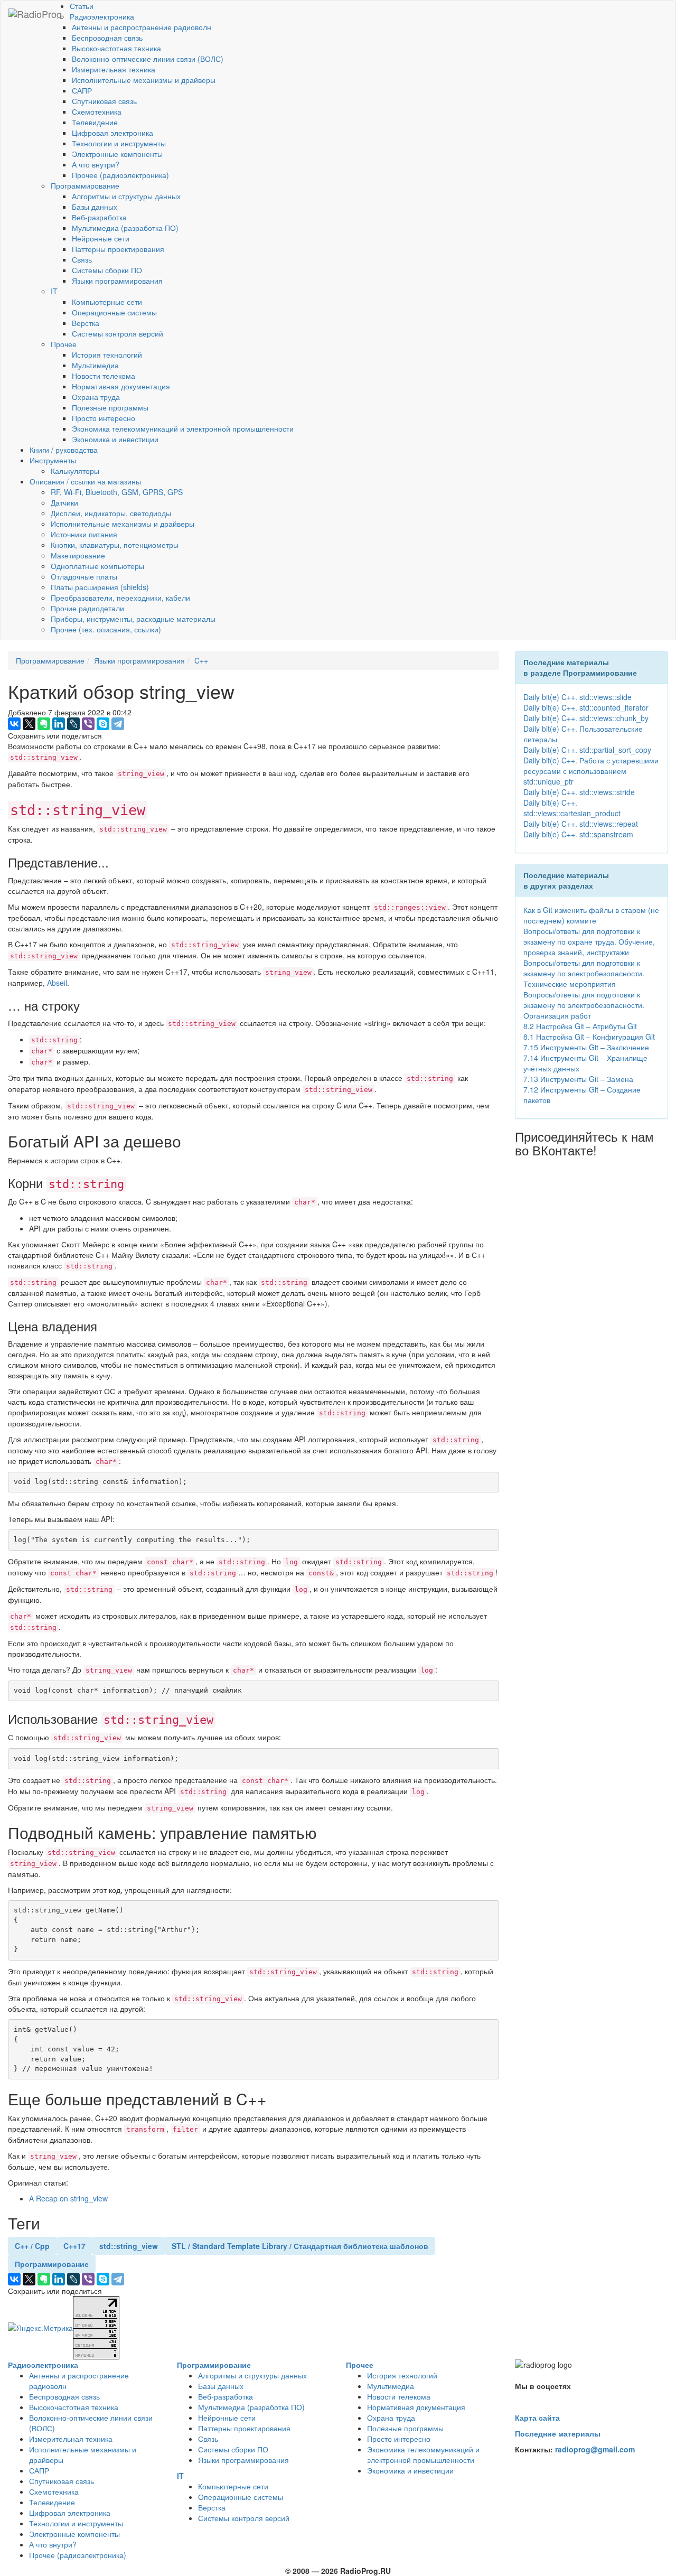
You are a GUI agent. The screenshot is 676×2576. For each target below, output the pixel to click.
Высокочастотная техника (116, 48)
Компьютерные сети (107, 302)
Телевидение (95, 122)
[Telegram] (118, 724)
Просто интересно (104, 418)
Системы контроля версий (118, 333)
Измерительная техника (114, 69)
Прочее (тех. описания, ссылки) (106, 629)
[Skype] (103, 724)
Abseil (57, 983)
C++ (201, 660)
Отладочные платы (84, 576)
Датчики (64, 502)
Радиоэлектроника (102, 16)
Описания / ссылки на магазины (85, 481)
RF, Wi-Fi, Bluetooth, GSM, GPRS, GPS (117, 492)
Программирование (85, 185)
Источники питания (84, 534)
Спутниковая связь (104, 101)
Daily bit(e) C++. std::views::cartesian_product (572, 808)
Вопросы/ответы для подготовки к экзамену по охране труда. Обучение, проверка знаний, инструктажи (589, 941)
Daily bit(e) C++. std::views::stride (579, 792)
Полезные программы (110, 407)
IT (54, 291)
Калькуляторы (75, 471)
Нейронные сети (101, 238)
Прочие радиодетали (87, 608)
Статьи (82, 6)
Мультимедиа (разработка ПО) (125, 228)
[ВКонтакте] (14, 724)
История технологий (107, 354)
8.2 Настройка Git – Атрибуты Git (580, 1026)
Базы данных (95, 207)
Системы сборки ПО (107, 270)
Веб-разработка (99, 217)
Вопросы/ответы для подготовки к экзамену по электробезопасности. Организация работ (584, 1005)
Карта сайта (537, 2418)
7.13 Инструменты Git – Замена (578, 1079)
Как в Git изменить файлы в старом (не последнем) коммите (591, 915)
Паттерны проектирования (118, 249)
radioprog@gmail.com (595, 2449)
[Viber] (88, 724)
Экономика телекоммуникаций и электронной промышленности (183, 428)
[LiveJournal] (73, 724)
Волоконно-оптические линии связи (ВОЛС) (148, 59)
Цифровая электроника (112, 133)
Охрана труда (96, 397)
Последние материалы (558, 2433)
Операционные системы (114, 312)
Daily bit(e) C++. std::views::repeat (581, 824)
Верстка (86, 323)
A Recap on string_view (68, 2198)
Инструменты (53, 460)
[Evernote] (44, 724)
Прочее (64, 344)
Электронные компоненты (117, 154)
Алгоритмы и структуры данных (126, 196)
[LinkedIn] (59, 724)
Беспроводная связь (107, 38)
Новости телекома (104, 376)
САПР (82, 90)
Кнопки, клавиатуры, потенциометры (115, 545)
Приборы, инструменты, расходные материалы (133, 619)
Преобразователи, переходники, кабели (120, 598)
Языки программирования (117, 281)
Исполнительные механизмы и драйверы (144, 80)
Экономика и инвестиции (115, 439)
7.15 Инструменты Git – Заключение (586, 1047)
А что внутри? (96, 164)
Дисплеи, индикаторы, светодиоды (111, 513)
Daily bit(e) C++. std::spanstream (578, 834)
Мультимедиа (95, 365)
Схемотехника (97, 111)
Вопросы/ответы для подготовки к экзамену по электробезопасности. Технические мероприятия (584, 973)
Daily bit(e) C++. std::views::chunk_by (586, 718)
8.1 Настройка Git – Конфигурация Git (589, 1037)
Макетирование (78, 555)
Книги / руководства (64, 450)
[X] (29, 724)
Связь (82, 259)
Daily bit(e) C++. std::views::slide (578, 697)
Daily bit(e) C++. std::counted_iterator (586, 707)
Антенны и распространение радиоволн (142, 27)
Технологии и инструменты (119, 143)
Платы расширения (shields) (100, 587)
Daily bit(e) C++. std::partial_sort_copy (587, 750)
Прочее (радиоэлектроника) (120, 175)
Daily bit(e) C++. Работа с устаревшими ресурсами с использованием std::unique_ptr (591, 771)
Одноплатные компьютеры (97, 566)
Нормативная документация (121, 386)
